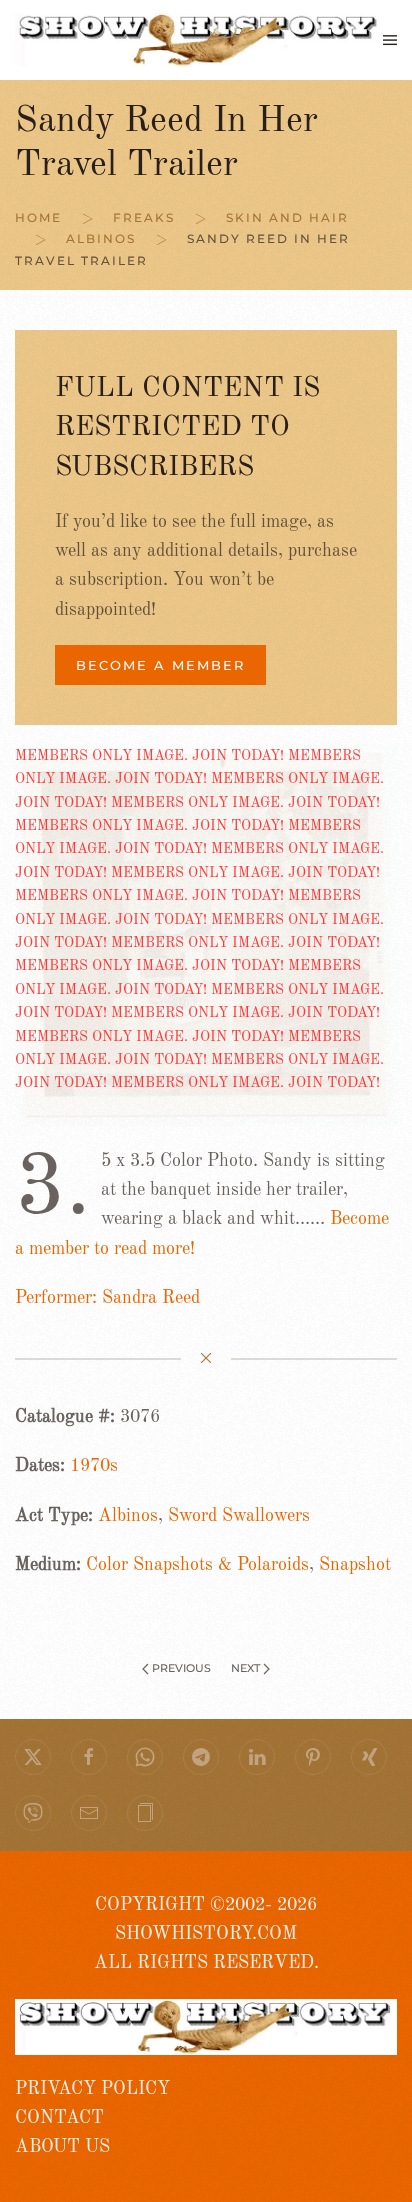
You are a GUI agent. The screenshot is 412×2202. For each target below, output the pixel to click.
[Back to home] (199, 40)
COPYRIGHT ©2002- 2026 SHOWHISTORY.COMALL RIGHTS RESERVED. (206, 1934)
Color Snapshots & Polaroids (197, 1565)
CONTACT (59, 2118)
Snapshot (355, 1565)
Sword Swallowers (239, 1516)
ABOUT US (62, 2147)
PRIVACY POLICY (92, 2089)
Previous (181, 1668)
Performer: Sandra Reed (107, 1298)
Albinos (128, 1516)
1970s (94, 1466)
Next (245, 1668)
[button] (390, 40)
